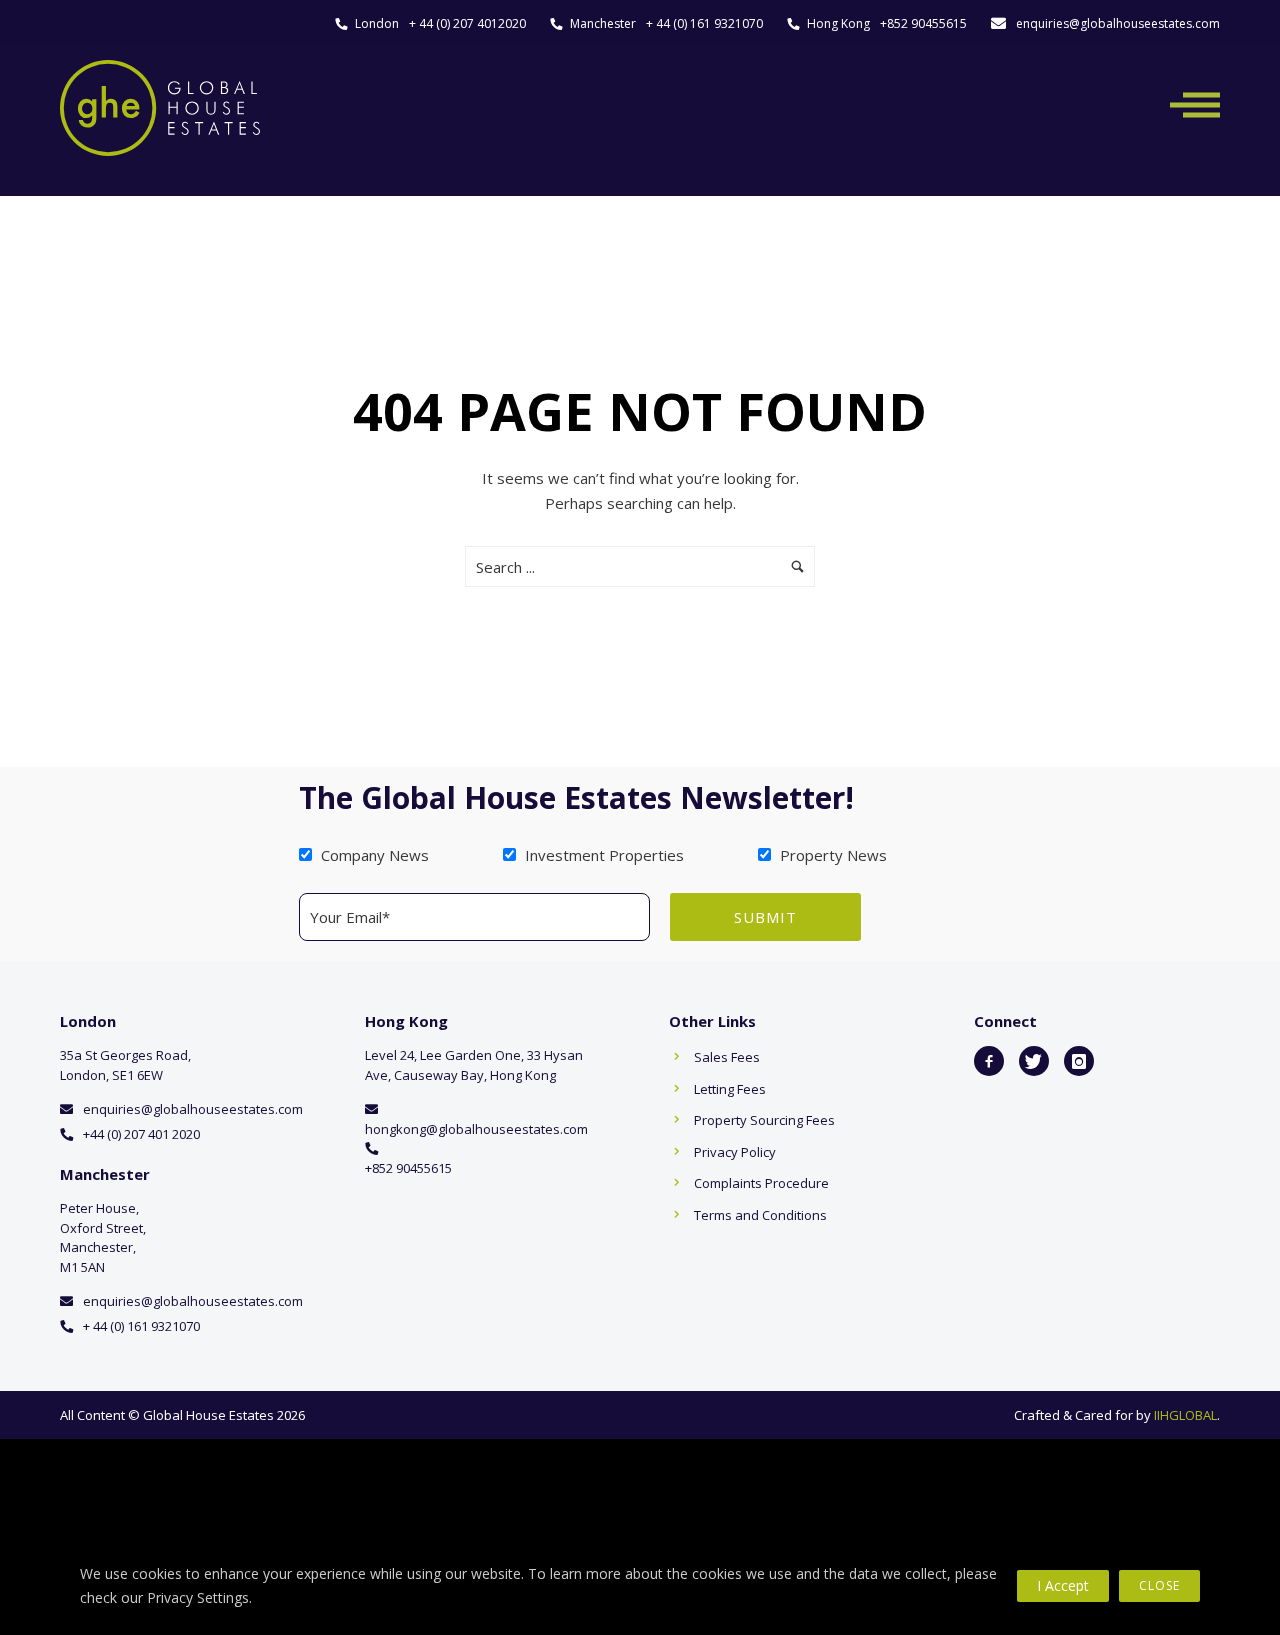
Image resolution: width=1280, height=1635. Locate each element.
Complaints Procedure (761, 1183)
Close (1159, 1585)
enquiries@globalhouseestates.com (1118, 23)
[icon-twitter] (1034, 1061)
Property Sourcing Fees (764, 1120)
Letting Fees (730, 1089)
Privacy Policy (735, 1152)
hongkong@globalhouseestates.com (476, 1129)
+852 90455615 (923, 23)
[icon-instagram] (1079, 1061)
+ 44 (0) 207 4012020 (467, 23)
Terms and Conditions (760, 1215)
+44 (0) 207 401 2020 (141, 1134)
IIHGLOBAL (1185, 1415)
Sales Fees (727, 1057)
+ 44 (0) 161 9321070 (704, 23)
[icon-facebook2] (989, 1061)
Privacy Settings (198, 1597)
